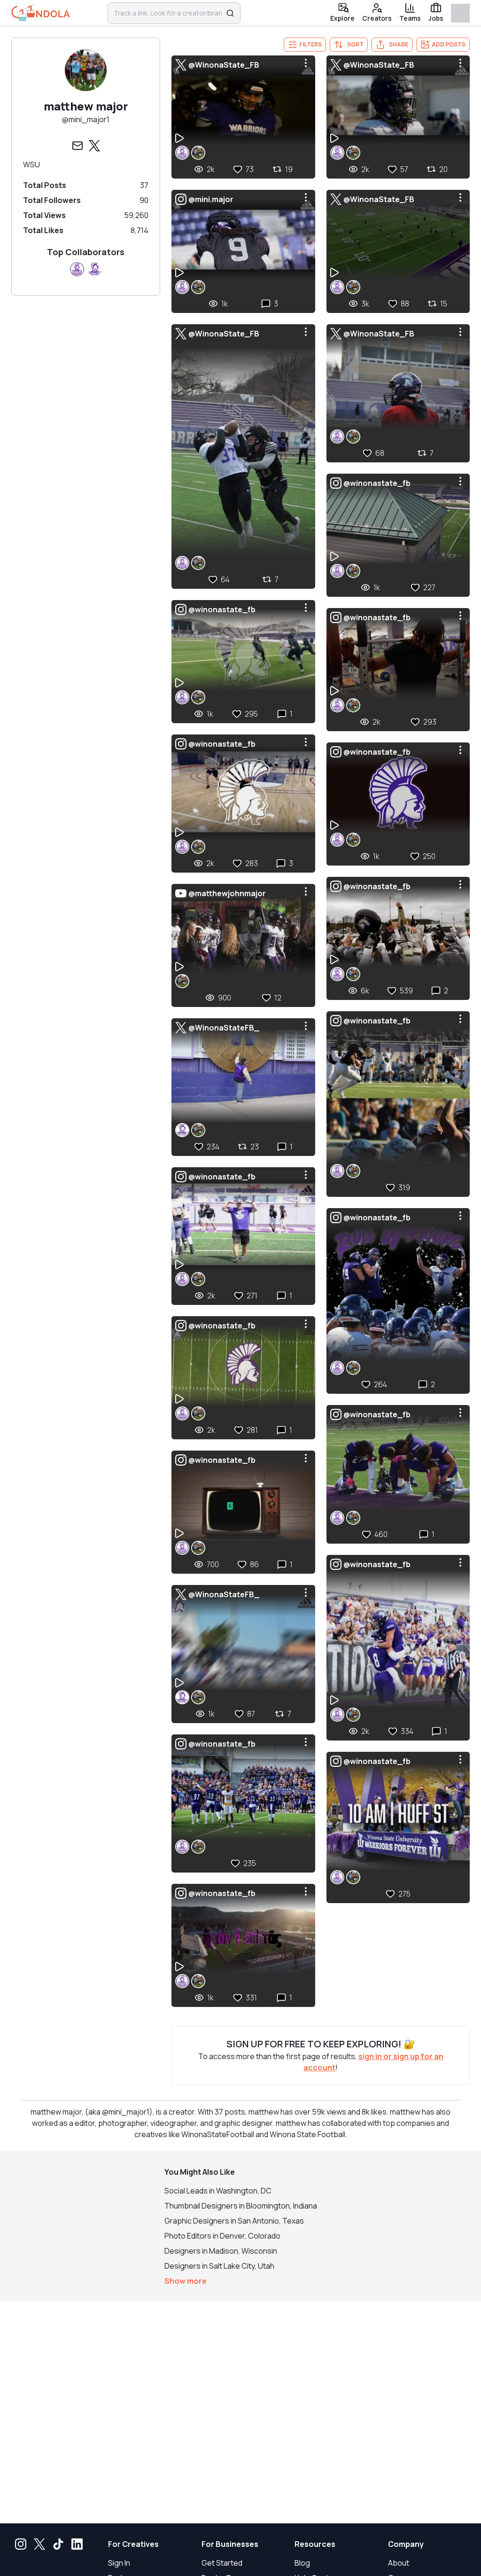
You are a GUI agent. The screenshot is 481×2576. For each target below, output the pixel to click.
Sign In (119, 2563)
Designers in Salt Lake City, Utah (219, 2266)
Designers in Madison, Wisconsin (221, 2251)
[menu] (306, 63)
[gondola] (41, 13)
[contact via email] (78, 146)
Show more (186, 2281)
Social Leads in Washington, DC (218, 2191)
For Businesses (230, 2544)
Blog (302, 2563)
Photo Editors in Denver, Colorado (222, 2236)
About (399, 2563)
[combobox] (168, 13)
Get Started (222, 2563)
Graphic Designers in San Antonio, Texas (234, 2221)
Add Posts (449, 44)
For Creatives (133, 2544)
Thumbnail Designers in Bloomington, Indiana (241, 2206)
